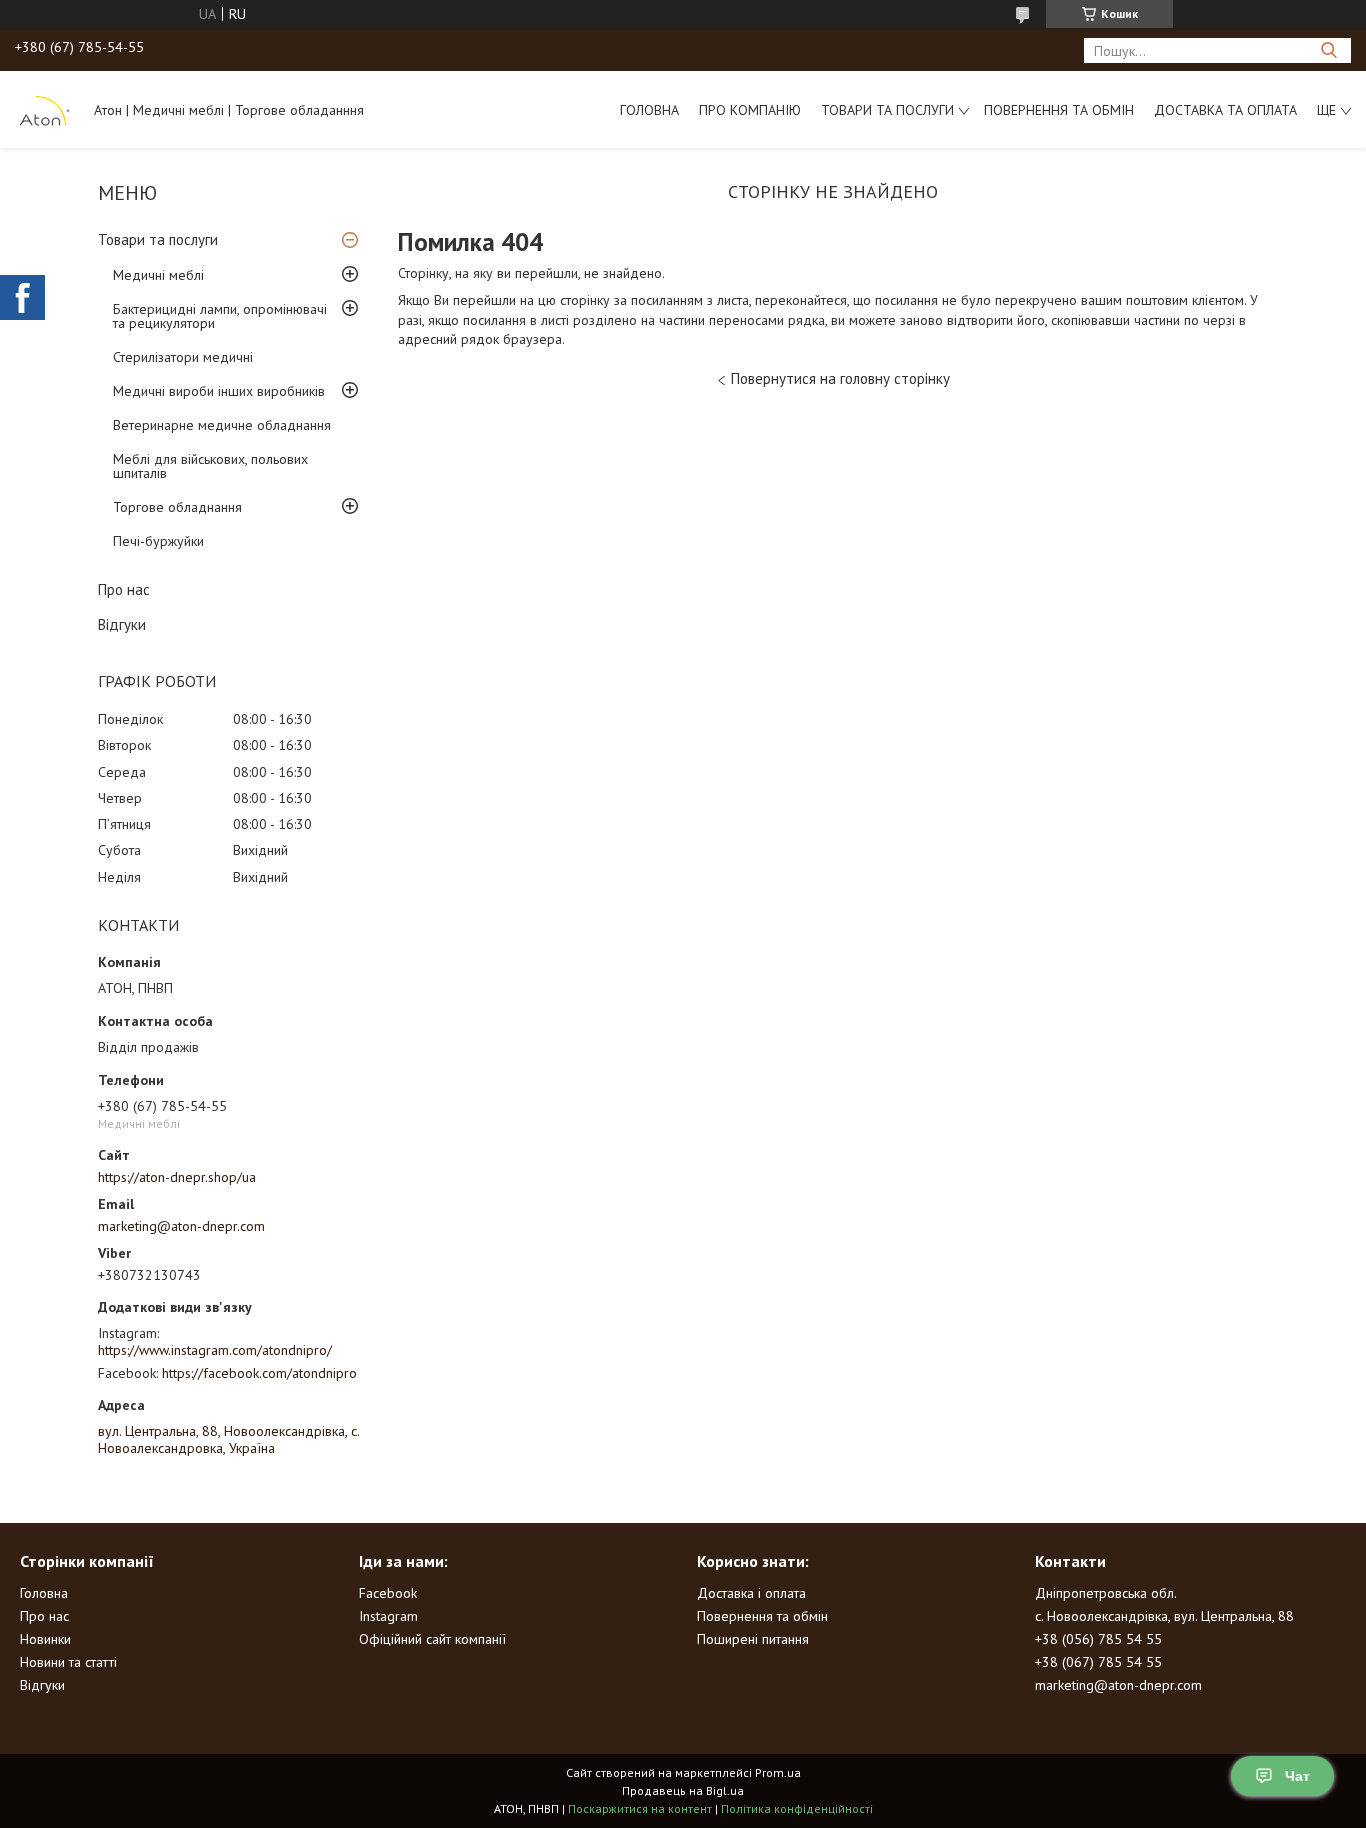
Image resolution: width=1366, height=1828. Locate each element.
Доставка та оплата (1225, 110)
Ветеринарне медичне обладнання (222, 425)
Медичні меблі (158, 275)
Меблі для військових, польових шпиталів (210, 466)
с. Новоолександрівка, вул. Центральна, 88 (1164, 1616)
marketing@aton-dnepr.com (181, 1226)
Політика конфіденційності (797, 1808)
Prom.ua (778, 1772)
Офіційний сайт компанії (432, 1639)
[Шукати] (1328, 50)
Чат (1297, 1776)
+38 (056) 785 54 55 (1098, 1639)
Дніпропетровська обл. (1106, 1593)
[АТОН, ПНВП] (45, 109)
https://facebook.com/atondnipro (259, 1373)
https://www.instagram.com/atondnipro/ (215, 1350)
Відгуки (122, 624)
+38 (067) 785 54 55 (1098, 1662)
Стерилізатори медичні (183, 357)
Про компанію (750, 110)
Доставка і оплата (751, 1593)
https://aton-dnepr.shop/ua (177, 1177)
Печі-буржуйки (158, 541)
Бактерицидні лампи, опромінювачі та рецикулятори (220, 316)
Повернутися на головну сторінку (840, 378)
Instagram (388, 1616)
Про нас (124, 589)
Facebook (388, 1593)
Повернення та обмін (1059, 110)
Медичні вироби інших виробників (219, 391)
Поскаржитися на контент (640, 1808)
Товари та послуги (887, 110)
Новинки (45, 1639)
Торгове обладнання (177, 507)
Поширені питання (753, 1639)
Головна (649, 110)
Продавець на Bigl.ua (683, 1790)
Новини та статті (68, 1662)
